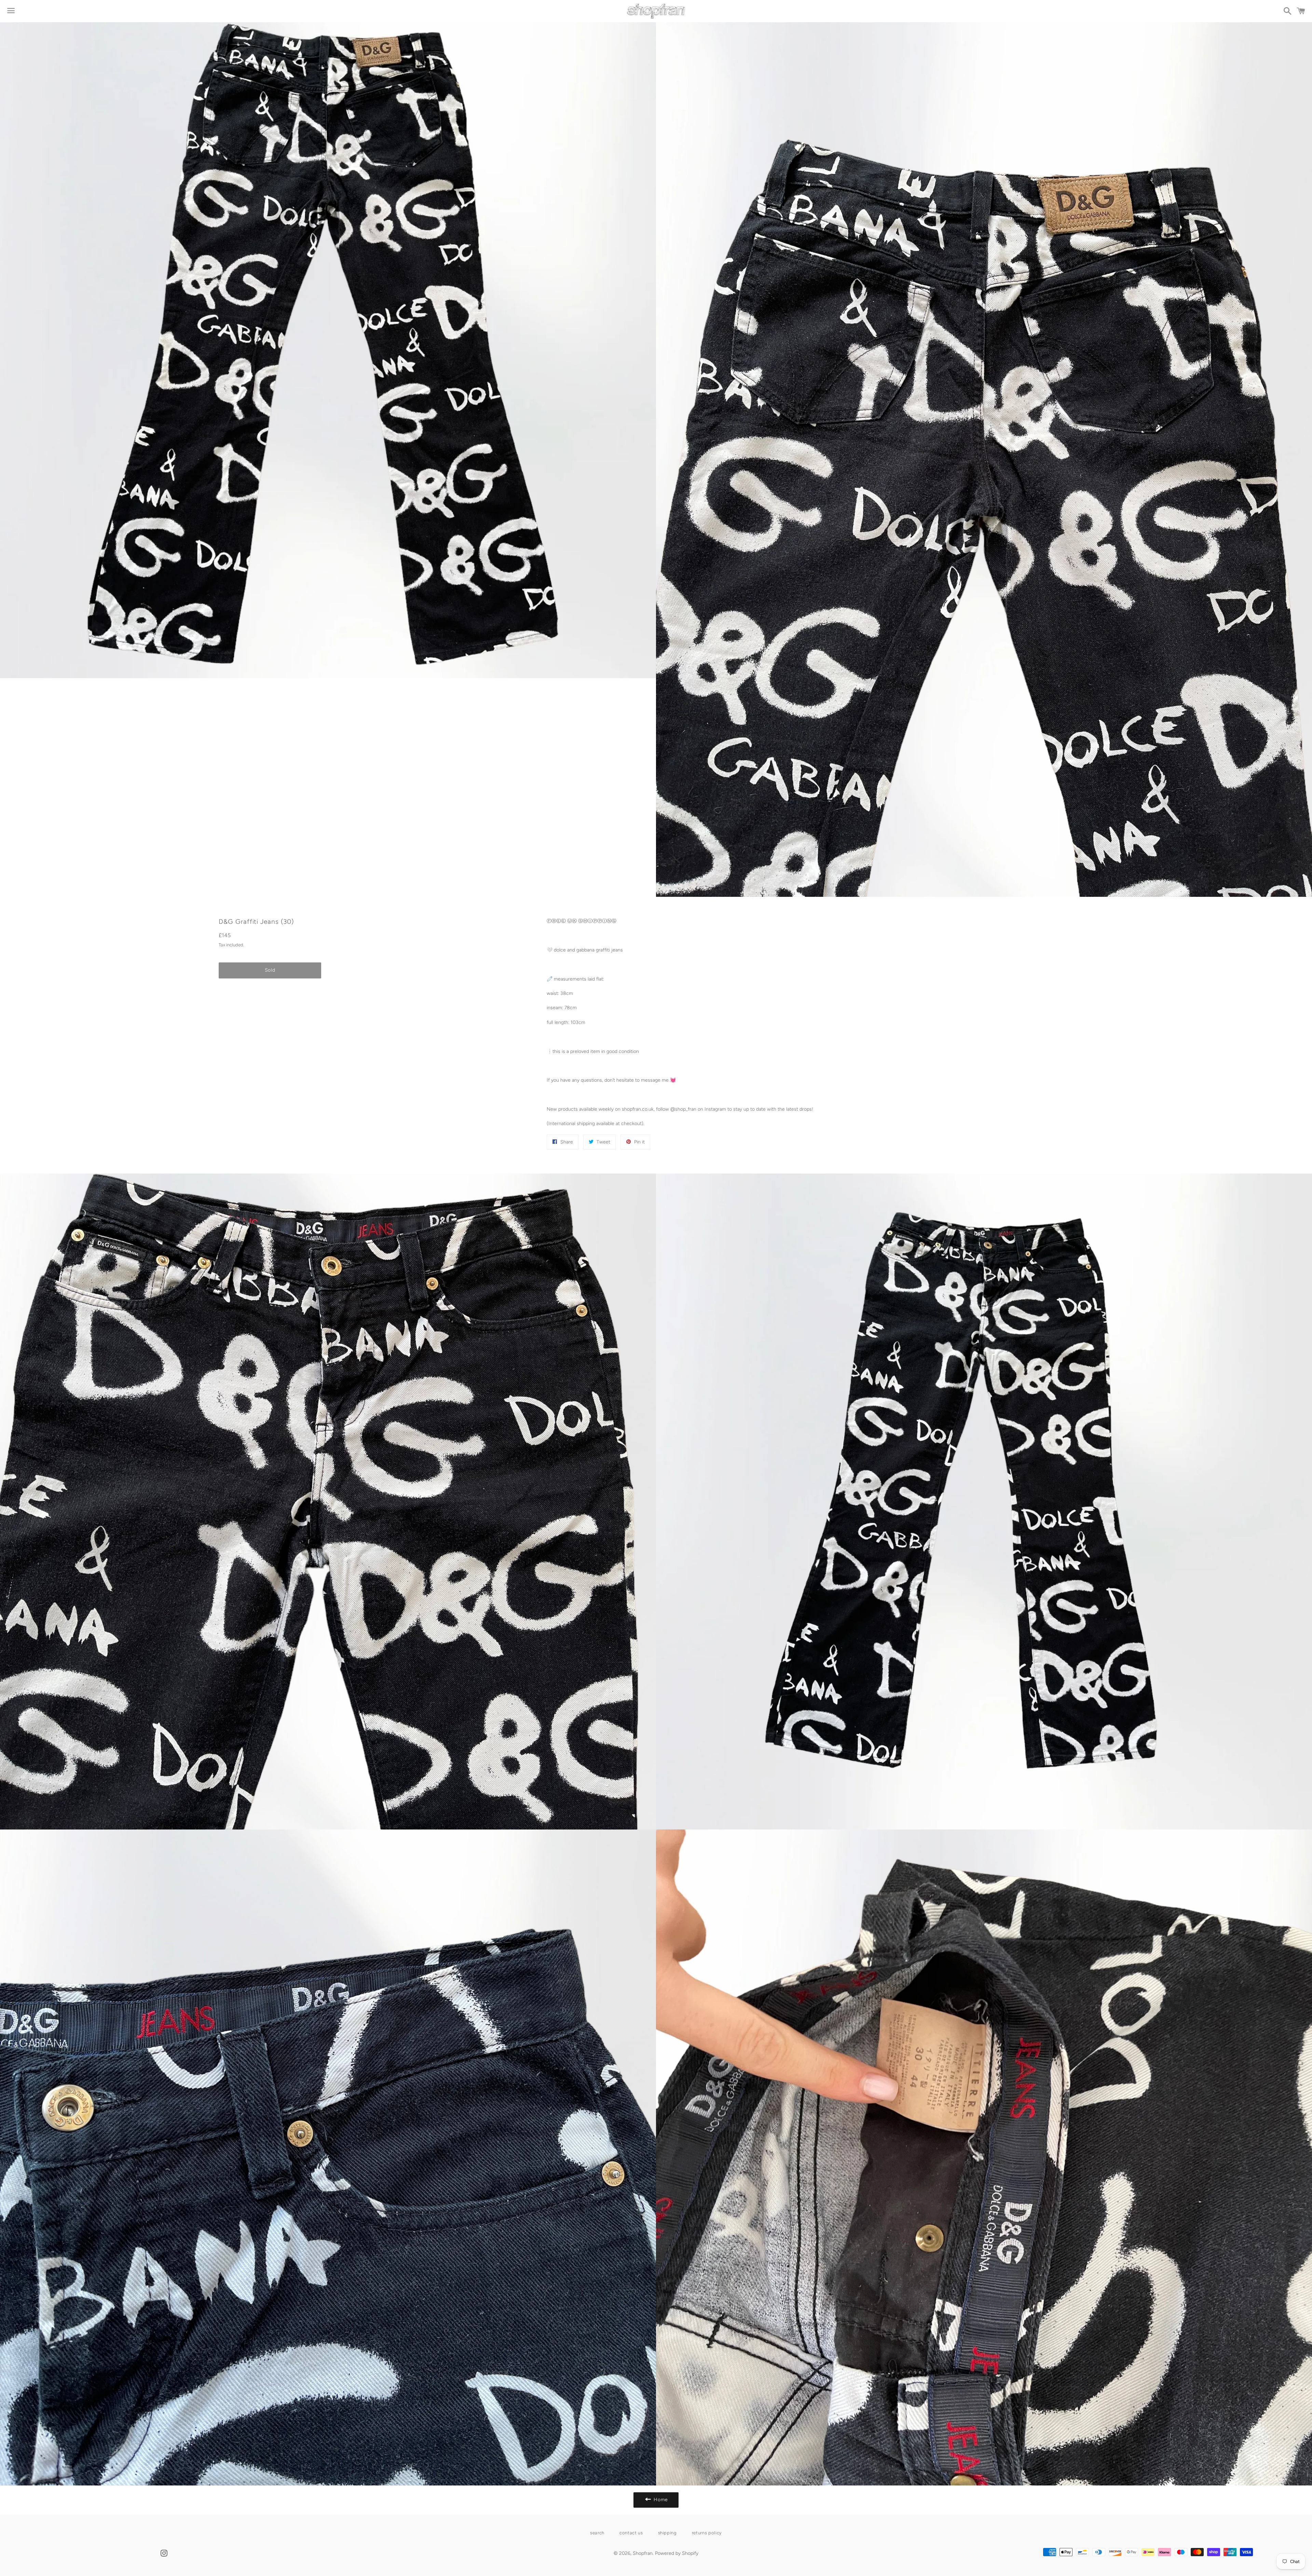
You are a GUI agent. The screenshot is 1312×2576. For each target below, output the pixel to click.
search (597, 2533)
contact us (631, 2533)
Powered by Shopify (677, 2553)
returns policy (707, 2533)
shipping (667, 2533)
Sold (270, 970)
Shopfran (643, 2553)
